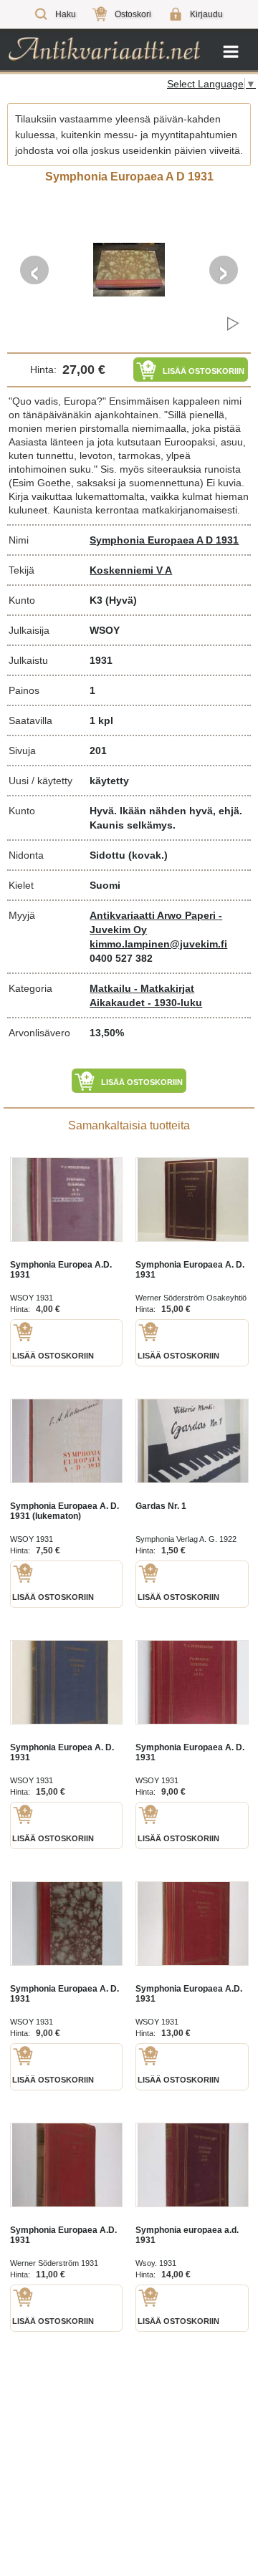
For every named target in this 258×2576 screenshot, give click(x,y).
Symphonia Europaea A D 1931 (164, 540)
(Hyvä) (121, 600)
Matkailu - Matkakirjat (142, 988)
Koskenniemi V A (131, 570)
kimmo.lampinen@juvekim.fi (158, 944)
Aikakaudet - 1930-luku (146, 1003)
